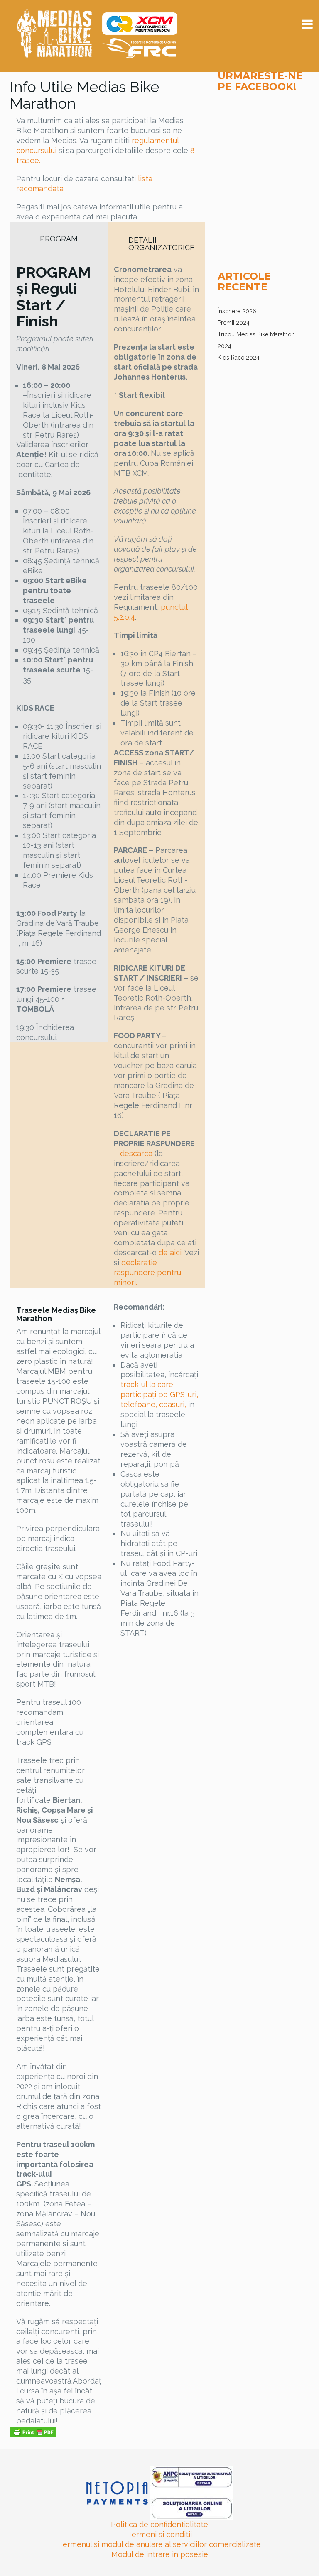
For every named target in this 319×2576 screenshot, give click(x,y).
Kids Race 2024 (239, 358)
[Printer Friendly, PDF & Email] (33, 2432)
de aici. (171, 1253)
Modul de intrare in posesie (160, 2554)
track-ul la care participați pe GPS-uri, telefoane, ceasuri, (159, 1394)
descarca (136, 1153)
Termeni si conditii (160, 2534)
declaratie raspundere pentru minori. (147, 1272)
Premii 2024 (234, 323)
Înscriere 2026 (237, 311)
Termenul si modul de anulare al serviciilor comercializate (160, 2544)
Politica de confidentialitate (159, 2524)
